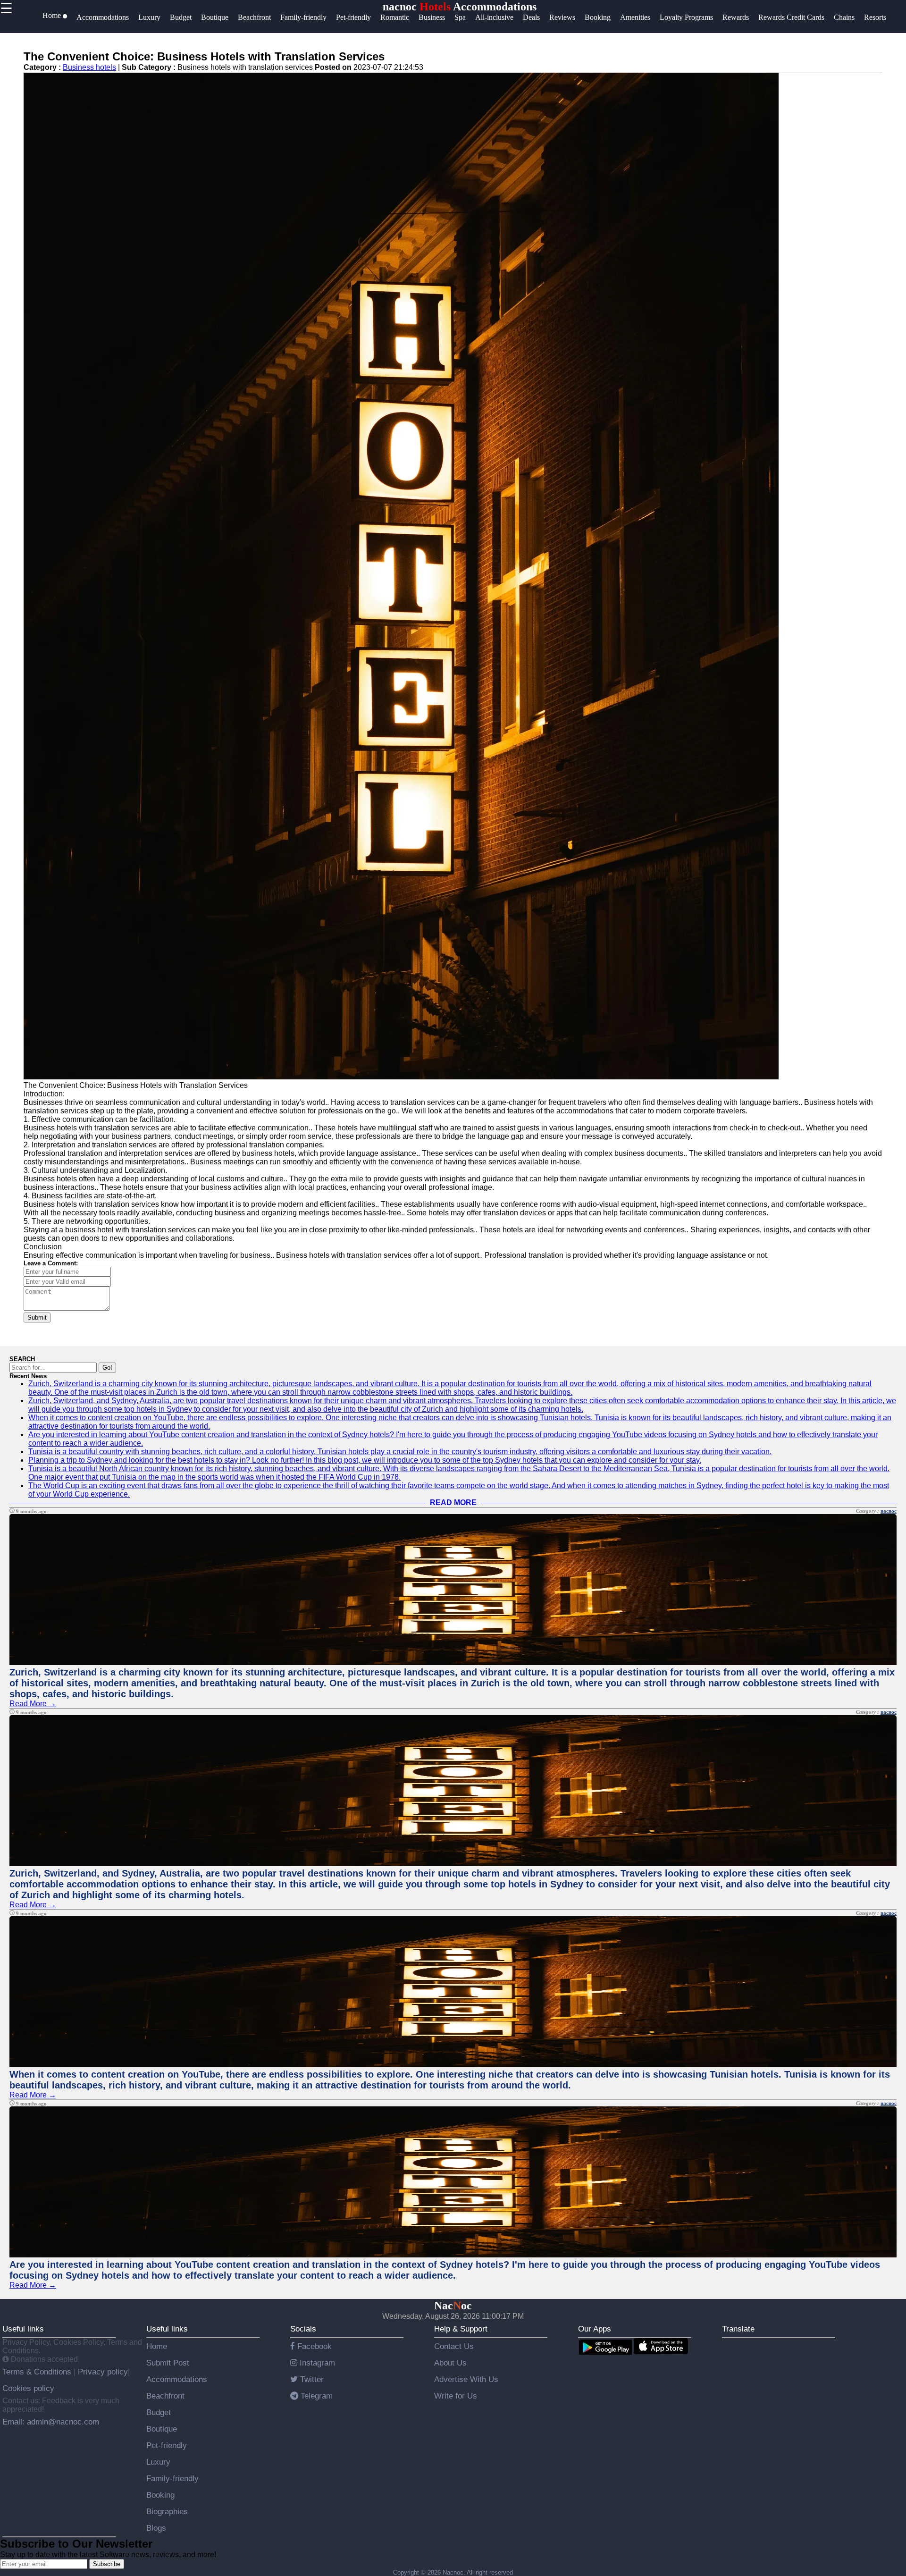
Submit (37, 1317)
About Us (450, 2363)
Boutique (162, 2429)
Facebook (313, 2346)
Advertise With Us (466, 2379)
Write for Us (456, 2396)
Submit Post (168, 2363)
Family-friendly (172, 2478)
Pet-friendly (167, 2445)
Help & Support (461, 2329)
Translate (738, 2329)
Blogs (156, 2528)
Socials (303, 2329)
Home (157, 2346)
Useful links (23, 2329)
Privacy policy (102, 2372)
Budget (159, 2412)
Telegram (315, 2396)
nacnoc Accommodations (460, 7)
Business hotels (89, 67)
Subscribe (107, 2564)
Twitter (311, 2379)
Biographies (167, 2511)
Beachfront (165, 2396)
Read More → (33, 1704)
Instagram (316, 2363)
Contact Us (454, 2346)
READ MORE (453, 1503)
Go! (107, 1368)
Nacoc (453, 2306)
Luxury (158, 2462)
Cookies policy (28, 2388)
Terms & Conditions (38, 2372)
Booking (160, 2495)
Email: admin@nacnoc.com (51, 2422)
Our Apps (595, 2329)
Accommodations (177, 2379)
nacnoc (889, 1511)
